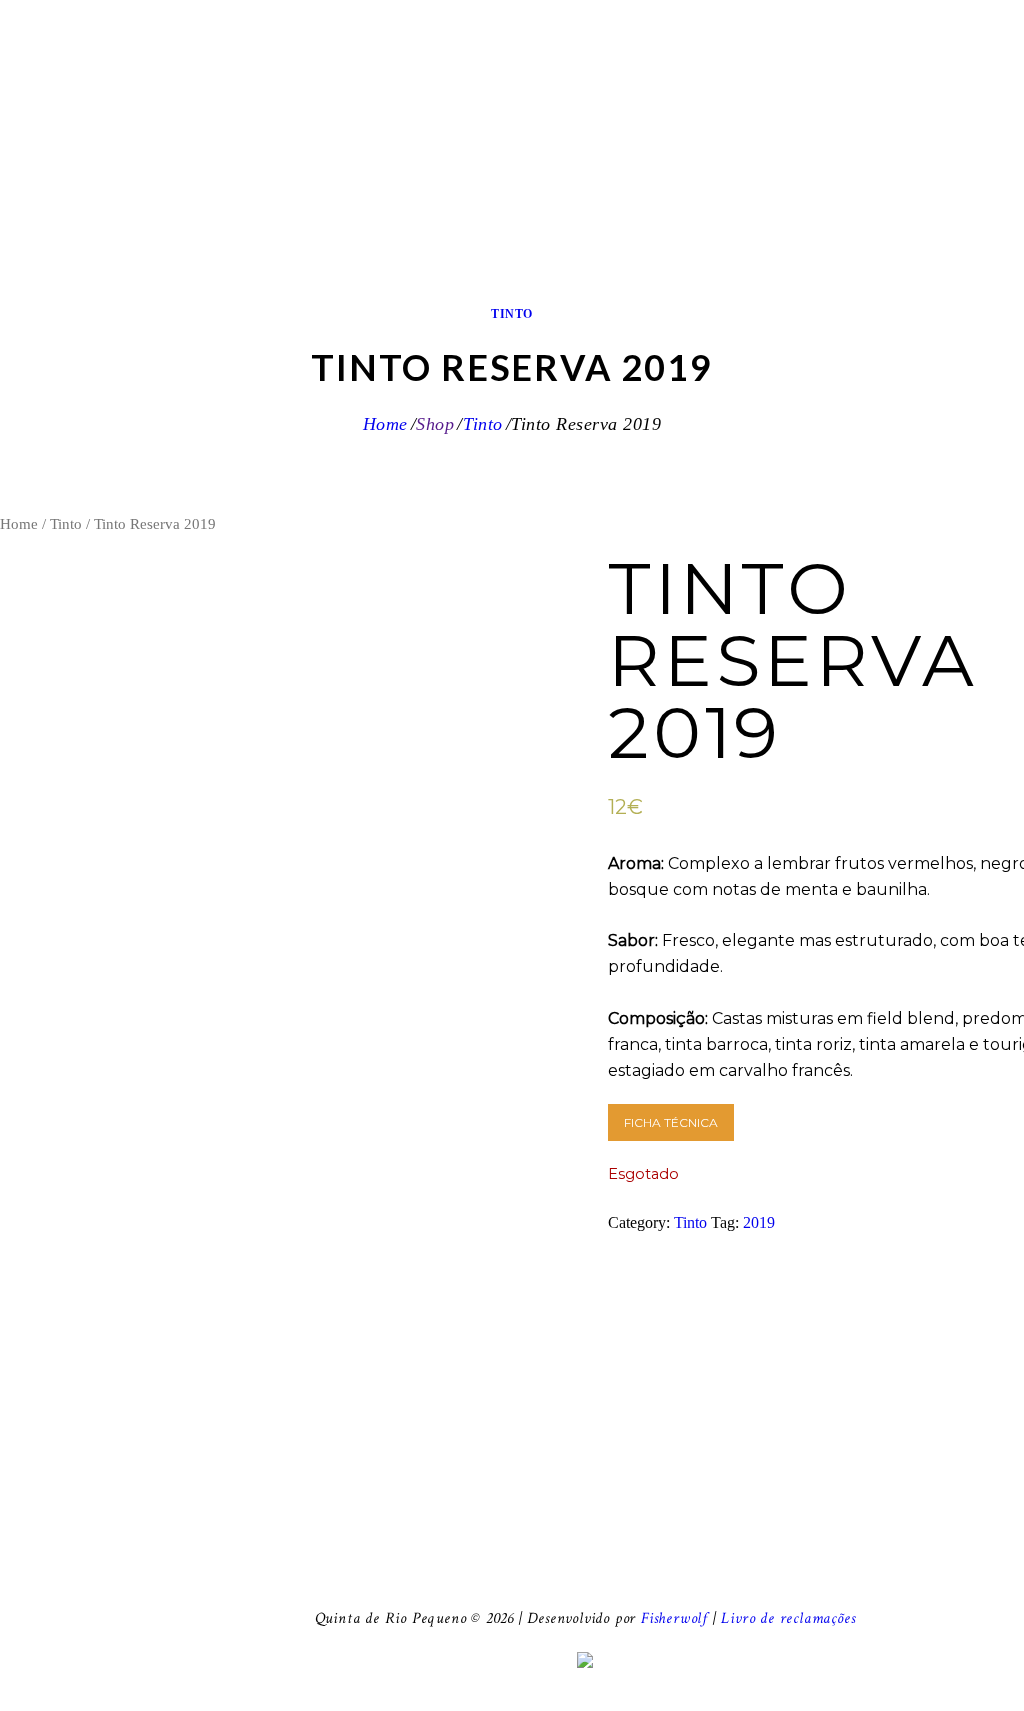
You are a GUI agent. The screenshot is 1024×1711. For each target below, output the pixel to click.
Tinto (512, 314)
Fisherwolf (674, 1618)
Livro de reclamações (788, 1618)
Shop (435, 424)
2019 (759, 1222)
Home (385, 424)
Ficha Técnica (671, 1122)
